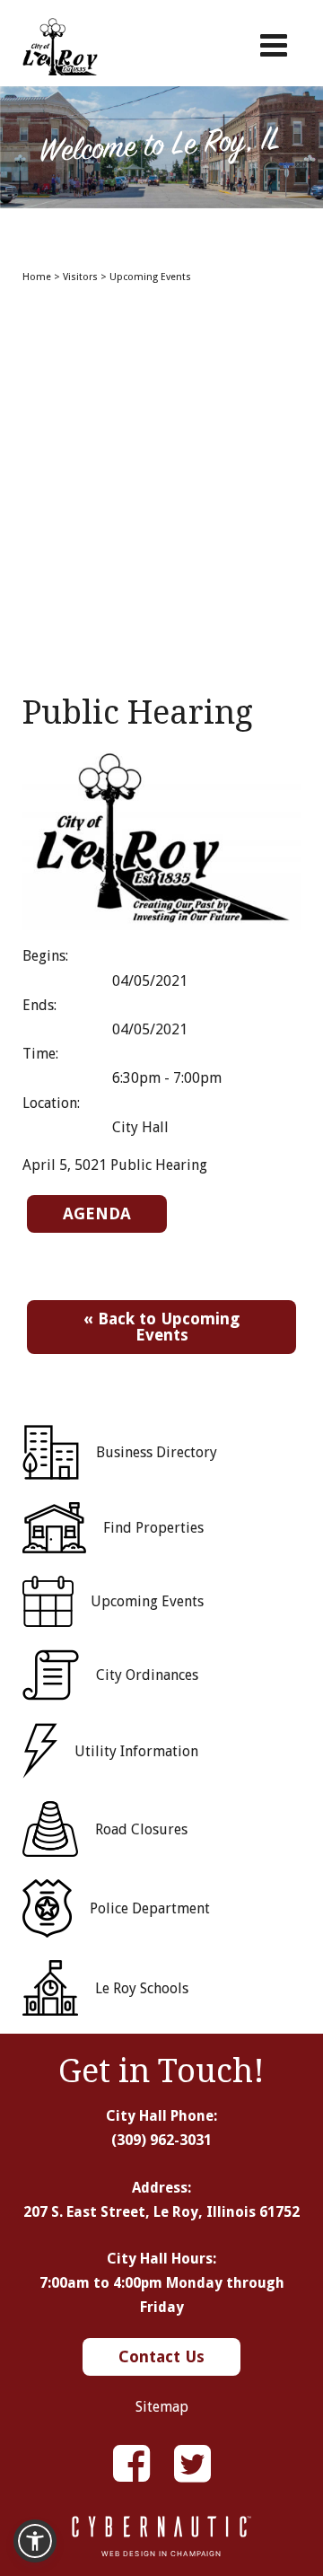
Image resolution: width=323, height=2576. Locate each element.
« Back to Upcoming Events (161, 1327)
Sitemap (162, 2407)
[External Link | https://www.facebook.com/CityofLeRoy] (131, 2464)
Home (37, 277)
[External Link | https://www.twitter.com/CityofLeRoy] (192, 2464)
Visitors (80, 277)
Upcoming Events (150, 277)
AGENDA (97, 1213)
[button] (35, 2541)
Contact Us (161, 2356)
